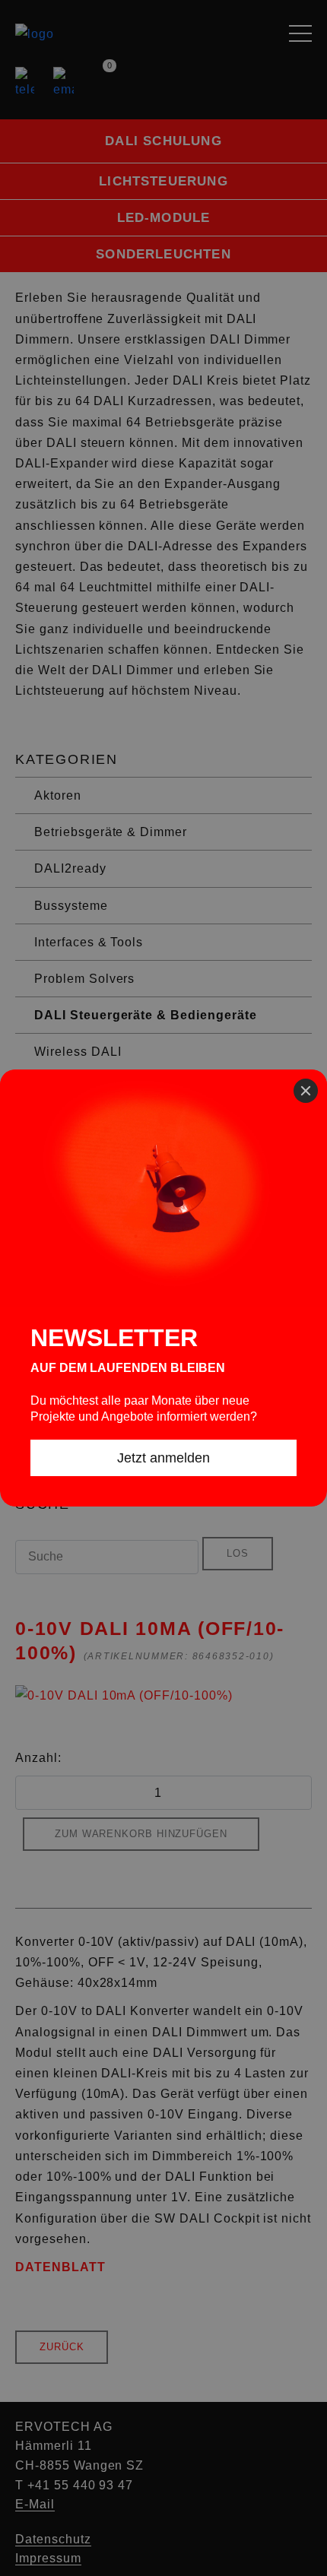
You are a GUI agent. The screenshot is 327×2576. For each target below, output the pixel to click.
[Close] (306, 1091)
